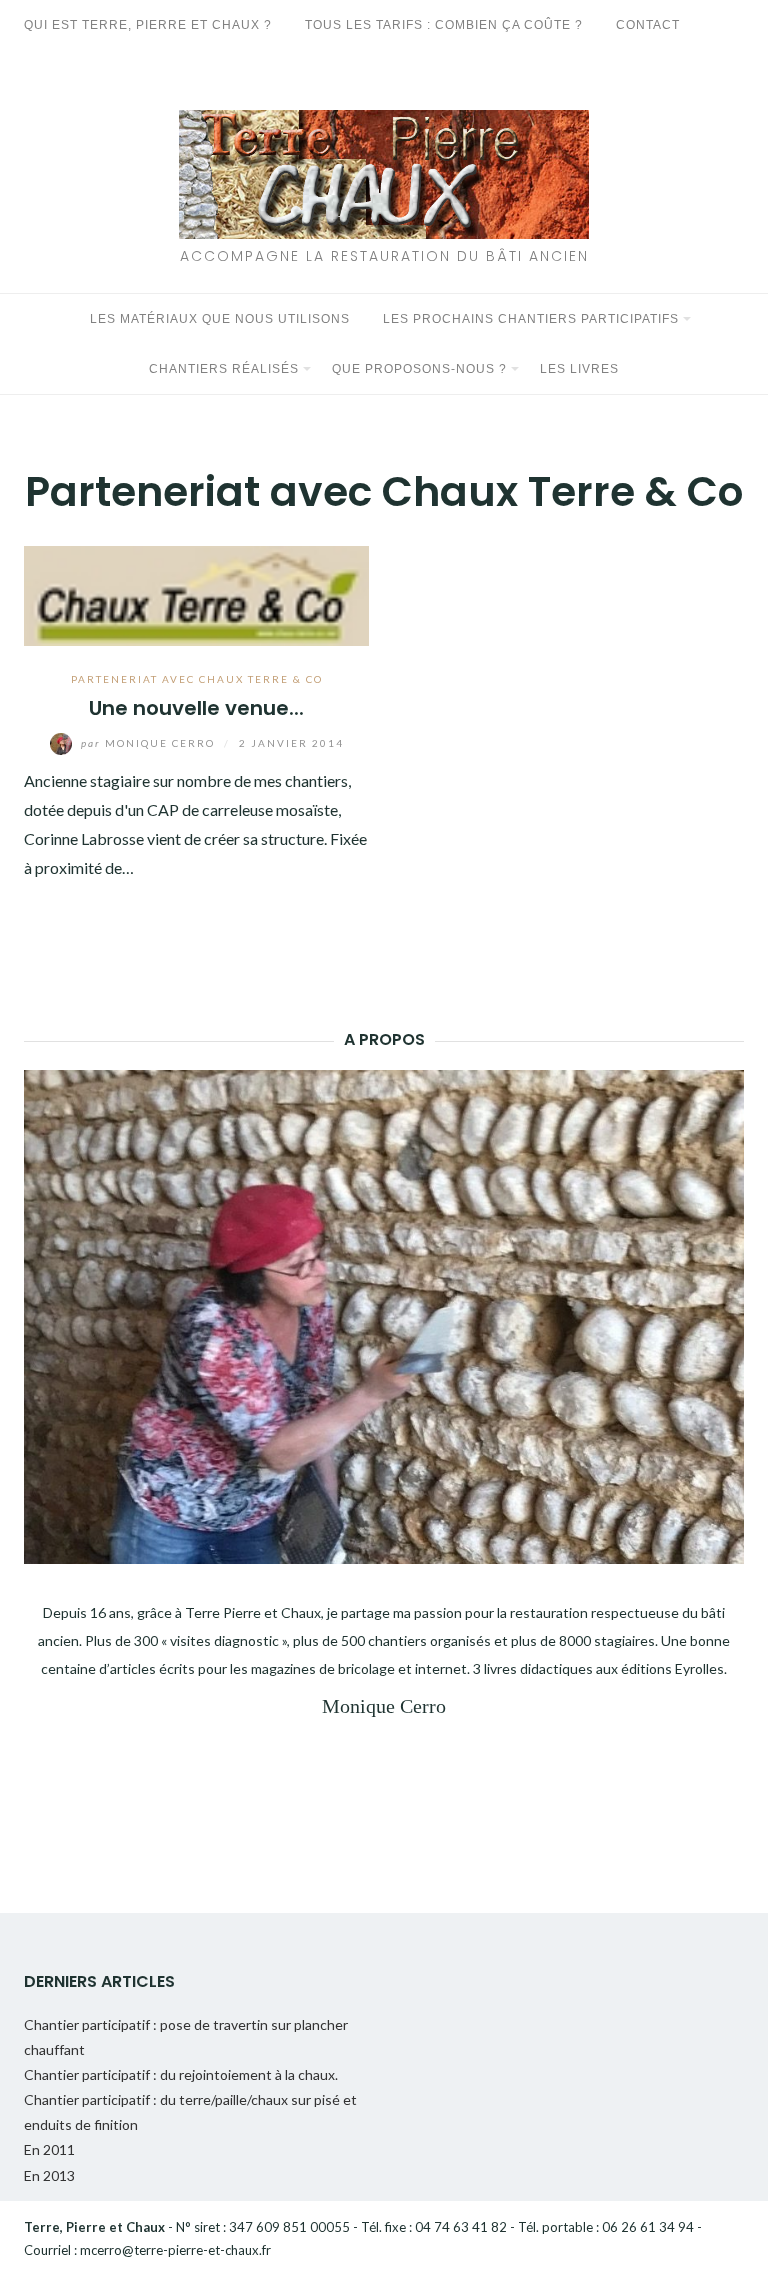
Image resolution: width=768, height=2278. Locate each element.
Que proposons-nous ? (419, 369)
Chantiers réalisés (224, 369)
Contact (648, 25)
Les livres (579, 369)
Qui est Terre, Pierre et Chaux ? (148, 25)
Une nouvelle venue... (196, 708)
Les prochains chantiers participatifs (531, 319)
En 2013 (49, 2175)
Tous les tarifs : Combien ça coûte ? (444, 25)
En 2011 (49, 2149)
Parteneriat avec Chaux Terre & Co (197, 679)
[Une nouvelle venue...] (196, 593)
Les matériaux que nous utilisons (220, 319)
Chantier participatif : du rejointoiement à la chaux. (181, 2074)
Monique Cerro (150, 743)
